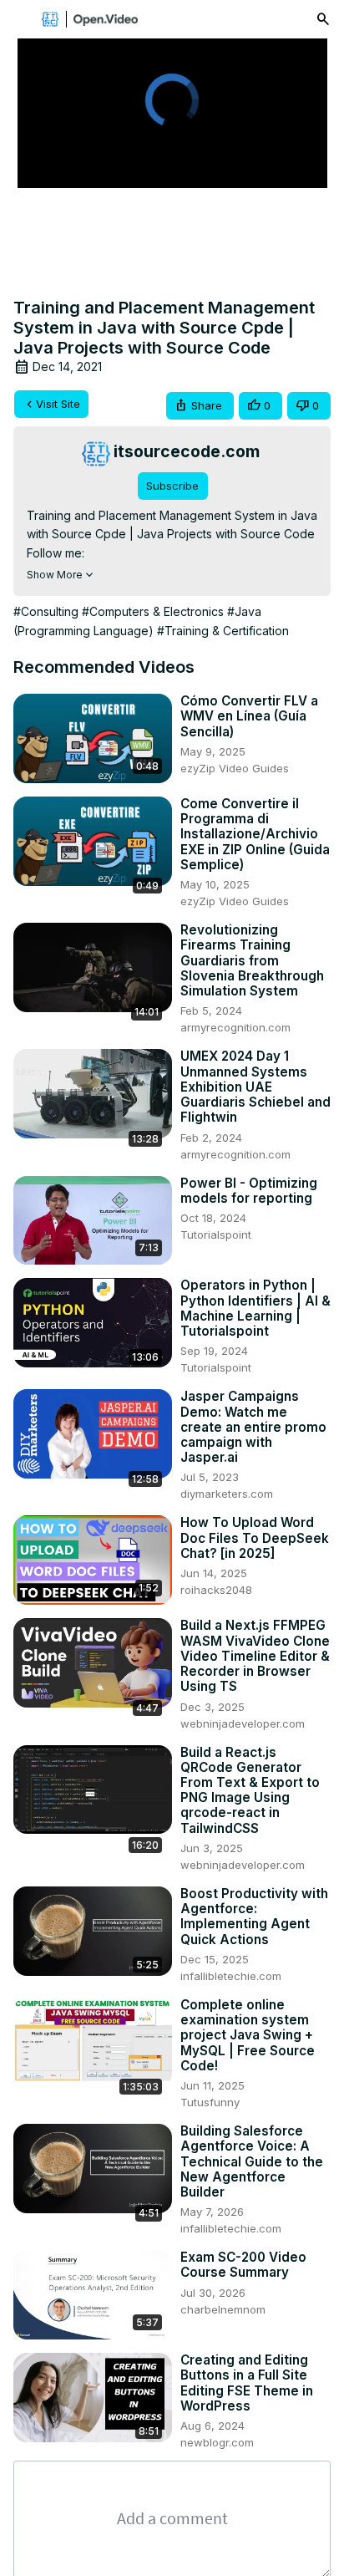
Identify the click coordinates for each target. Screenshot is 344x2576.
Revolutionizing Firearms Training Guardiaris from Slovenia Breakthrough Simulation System (252, 961)
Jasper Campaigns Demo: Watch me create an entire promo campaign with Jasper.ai (253, 1427)
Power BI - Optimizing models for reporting (249, 1191)
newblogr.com (217, 2442)
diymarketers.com (227, 1494)
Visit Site (58, 404)
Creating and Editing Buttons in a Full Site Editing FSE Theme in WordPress (247, 2383)
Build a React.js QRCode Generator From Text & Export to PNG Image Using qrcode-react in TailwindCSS (250, 1791)
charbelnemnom (223, 2309)
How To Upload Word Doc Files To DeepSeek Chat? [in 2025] (255, 1538)
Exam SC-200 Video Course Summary (243, 2265)
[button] (200, 406)
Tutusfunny (210, 2102)
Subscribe (172, 486)
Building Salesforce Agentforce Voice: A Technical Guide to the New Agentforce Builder (252, 2162)
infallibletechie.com (231, 1976)
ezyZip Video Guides (235, 768)
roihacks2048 (216, 1590)
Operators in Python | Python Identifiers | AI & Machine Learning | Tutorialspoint (255, 1308)
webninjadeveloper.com (243, 1723)
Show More (55, 575)
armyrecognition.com (235, 1027)
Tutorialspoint (216, 1235)
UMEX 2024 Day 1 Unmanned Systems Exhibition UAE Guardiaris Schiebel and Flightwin (255, 1087)
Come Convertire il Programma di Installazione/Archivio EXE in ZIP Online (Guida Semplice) (255, 835)
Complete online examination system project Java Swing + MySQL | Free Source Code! (248, 2036)
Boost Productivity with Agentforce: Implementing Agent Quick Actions (254, 1917)
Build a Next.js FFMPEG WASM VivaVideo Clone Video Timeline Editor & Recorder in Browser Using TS (255, 1656)
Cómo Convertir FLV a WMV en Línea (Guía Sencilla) (249, 716)
